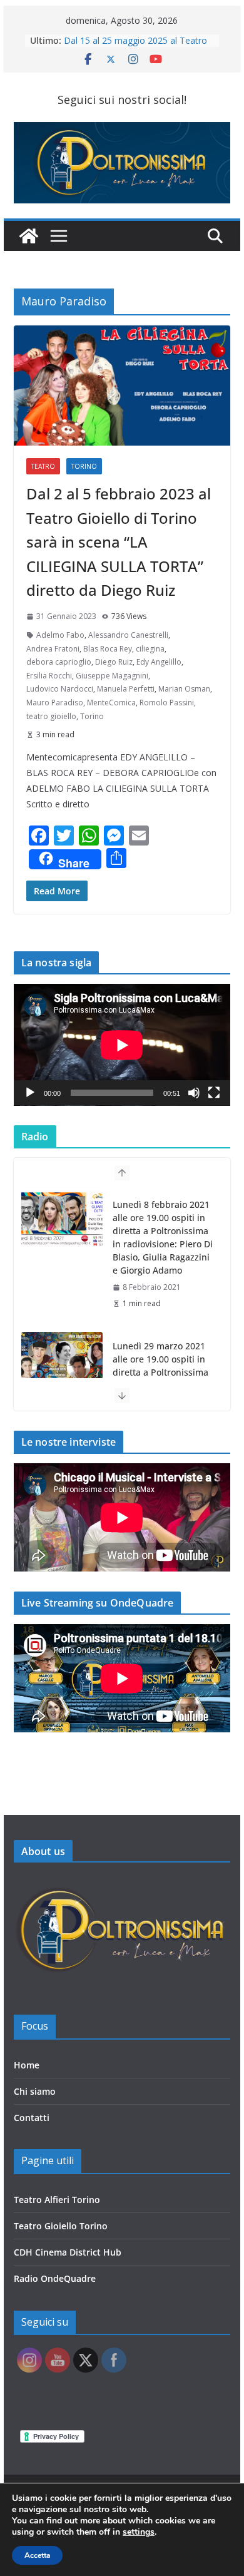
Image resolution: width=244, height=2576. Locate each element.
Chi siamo (35, 2091)
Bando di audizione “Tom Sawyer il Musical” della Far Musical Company (136, 45)
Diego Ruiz (114, 662)
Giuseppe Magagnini (112, 676)
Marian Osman (184, 689)
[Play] (30, 1093)
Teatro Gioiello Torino (61, 2226)
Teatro (43, 466)
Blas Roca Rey (108, 649)
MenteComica (111, 703)
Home (27, 2065)
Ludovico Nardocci (60, 689)
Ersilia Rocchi (49, 676)
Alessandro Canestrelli (128, 635)
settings (139, 2532)
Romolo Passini (167, 703)
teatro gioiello (51, 716)
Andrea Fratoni (53, 649)
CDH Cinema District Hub (68, 2252)
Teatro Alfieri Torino (57, 2200)
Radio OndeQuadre (55, 2278)
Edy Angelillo (159, 662)
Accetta (37, 2555)
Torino (84, 466)
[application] (122, 1045)
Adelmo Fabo (60, 635)
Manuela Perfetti (126, 689)
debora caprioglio (59, 662)
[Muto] (194, 1093)
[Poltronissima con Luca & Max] (29, 236)
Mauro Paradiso (55, 703)
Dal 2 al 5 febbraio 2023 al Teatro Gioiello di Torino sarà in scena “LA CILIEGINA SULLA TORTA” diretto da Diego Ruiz (119, 542)
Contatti (32, 2118)
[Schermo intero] (214, 1093)
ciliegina (150, 649)
